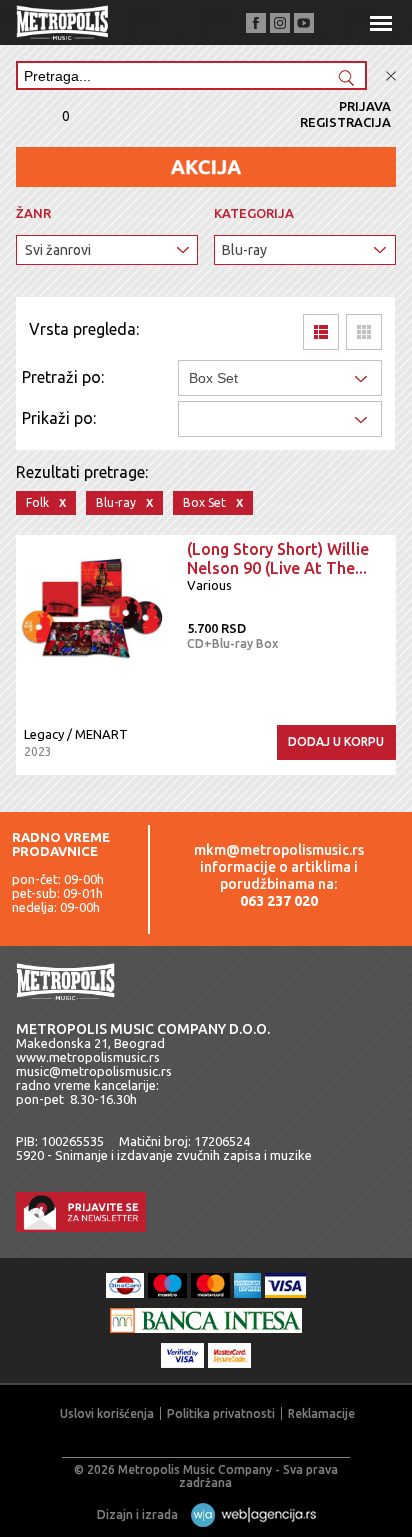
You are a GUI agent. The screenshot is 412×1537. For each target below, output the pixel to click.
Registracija (345, 122)
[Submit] (346, 79)
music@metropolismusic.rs (94, 1071)
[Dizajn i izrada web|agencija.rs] (248, 1514)
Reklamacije (321, 1413)
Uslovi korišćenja (107, 1413)
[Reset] (391, 76)
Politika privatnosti (221, 1413)
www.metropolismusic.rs (88, 1057)
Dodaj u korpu (336, 741)
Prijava (365, 106)
